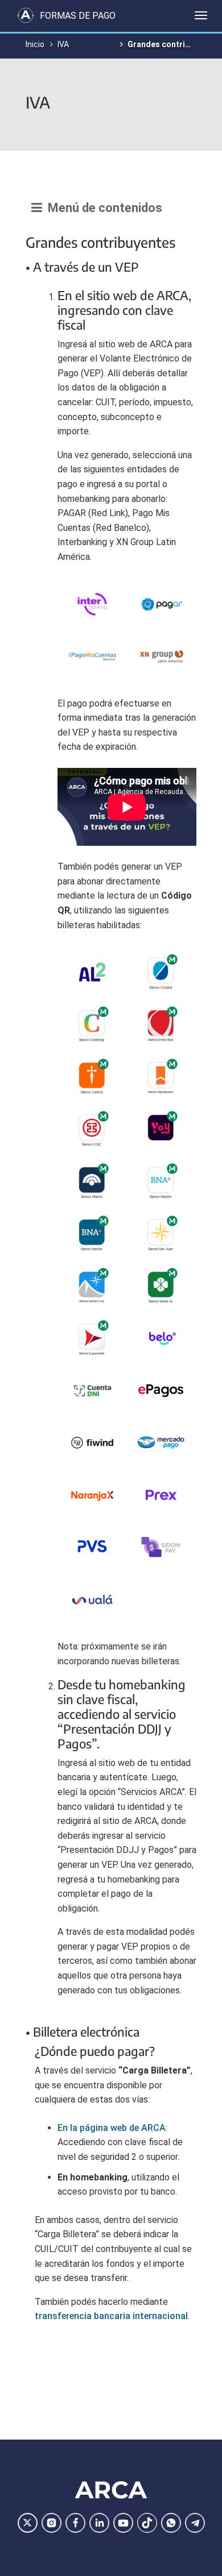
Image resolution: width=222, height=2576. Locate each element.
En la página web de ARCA (112, 2128)
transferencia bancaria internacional (111, 2316)
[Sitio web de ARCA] (111, 2490)
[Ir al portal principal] (26, 15)
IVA (63, 44)
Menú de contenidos (102, 208)
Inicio (35, 44)
